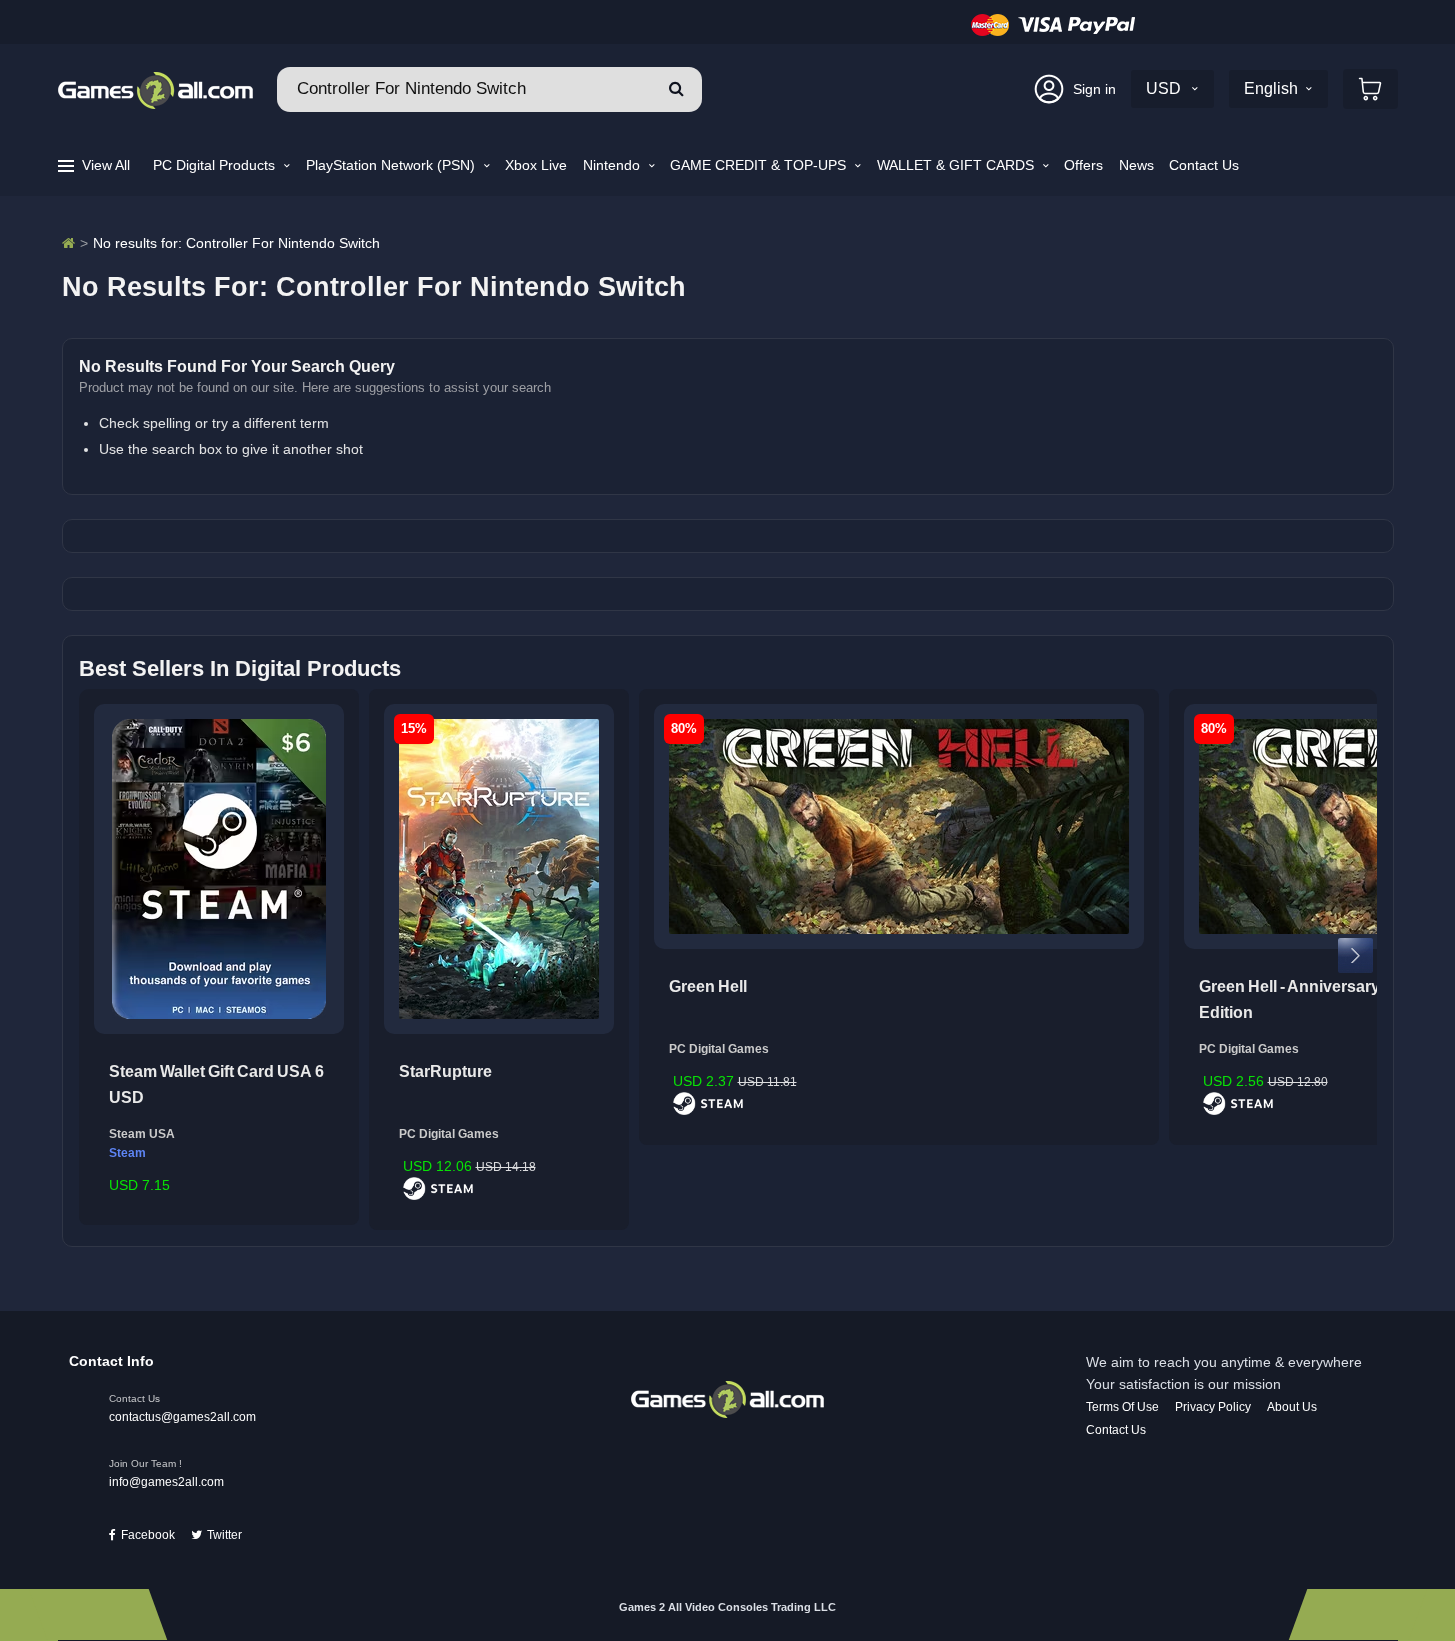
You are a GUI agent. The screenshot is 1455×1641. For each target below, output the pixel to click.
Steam (127, 1153)
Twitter (224, 1535)
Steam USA (142, 1134)
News (1136, 165)
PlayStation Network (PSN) (392, 165)
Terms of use (1122, 1407)
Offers (1083, 165)
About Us (1292, 1407)
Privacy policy (1213, 1407)
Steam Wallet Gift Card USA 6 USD (216, 1084)
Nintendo (613, 165)
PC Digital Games (449, 1134)
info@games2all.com (166, 1482)
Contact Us (1204, 165)
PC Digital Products (216, 165)
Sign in (1094, 89)
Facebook (148, 1535)
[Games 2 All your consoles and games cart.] (1370, 89)
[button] (676, 89)
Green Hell (708, 986)
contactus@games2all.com (182, 1417)
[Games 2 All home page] (727, 1398)
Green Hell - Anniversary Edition (1290, 999)
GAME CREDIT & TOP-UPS (760, 165)
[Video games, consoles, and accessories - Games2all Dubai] (68, 243)
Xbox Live (536, 165)
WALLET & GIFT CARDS (957, 165)
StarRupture (445, 1071)
